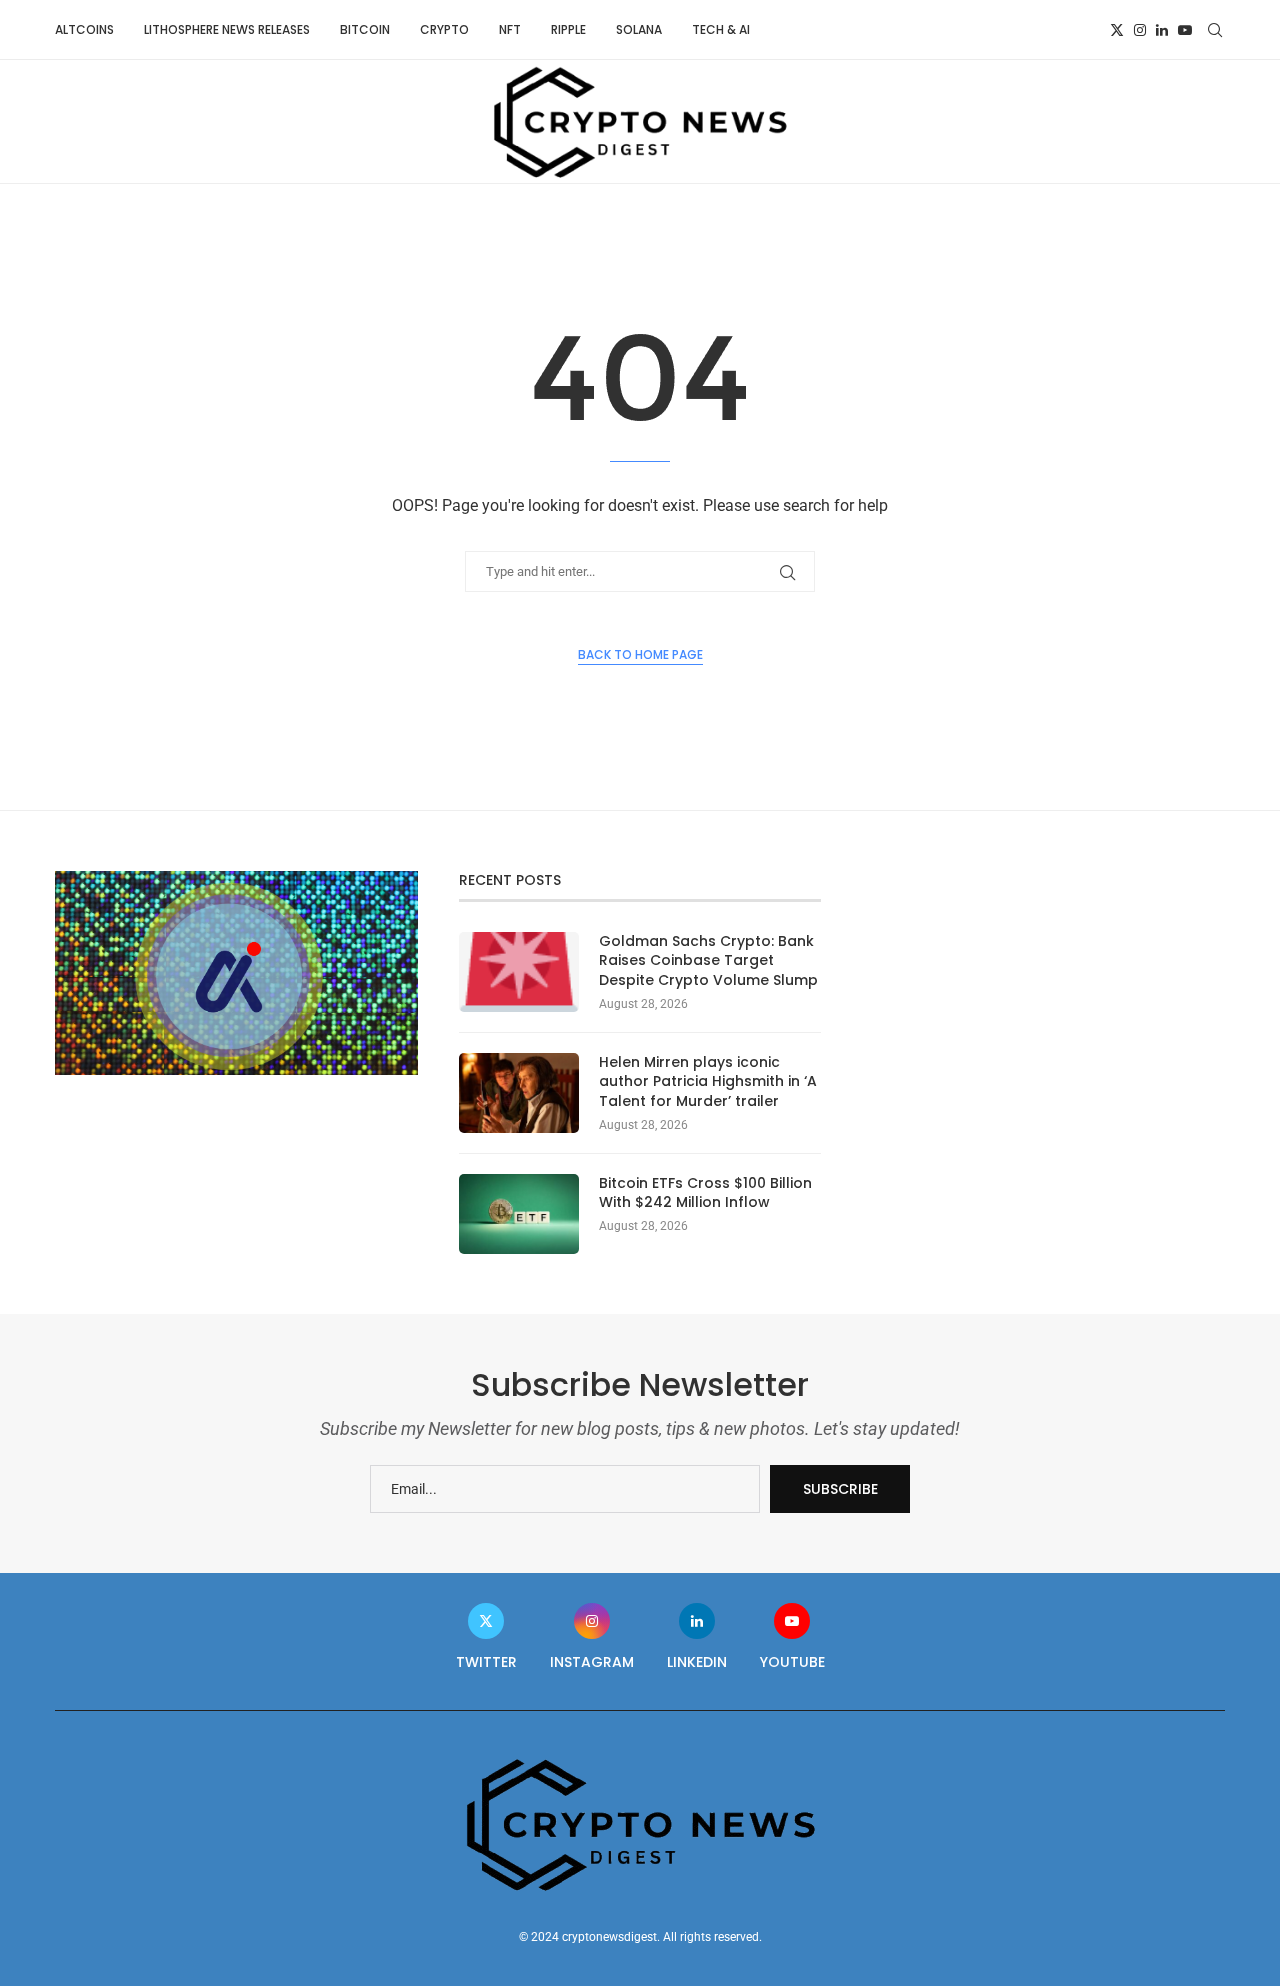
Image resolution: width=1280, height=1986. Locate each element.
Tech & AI (721, 29)
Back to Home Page (640, 654)
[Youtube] (1185, 30)
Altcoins (84, 29)
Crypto (444, 29)
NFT (510, 29)
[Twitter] (1117, 30)
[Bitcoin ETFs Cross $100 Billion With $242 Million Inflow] (519, 1214)
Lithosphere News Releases (227, 29)
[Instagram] (1140, 30)
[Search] (1215, 30)
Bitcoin (365, 29)
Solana (639, 29)
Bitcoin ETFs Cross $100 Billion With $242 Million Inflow (705, 1193)
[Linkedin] (1162, 30)
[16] (236, 879)
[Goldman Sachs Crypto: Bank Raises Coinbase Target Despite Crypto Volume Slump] (519, 972)
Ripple (568, 29)
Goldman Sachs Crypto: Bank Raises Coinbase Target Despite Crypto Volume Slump (708, 961)
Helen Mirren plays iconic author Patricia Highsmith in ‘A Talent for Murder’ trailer (708, 1082)
